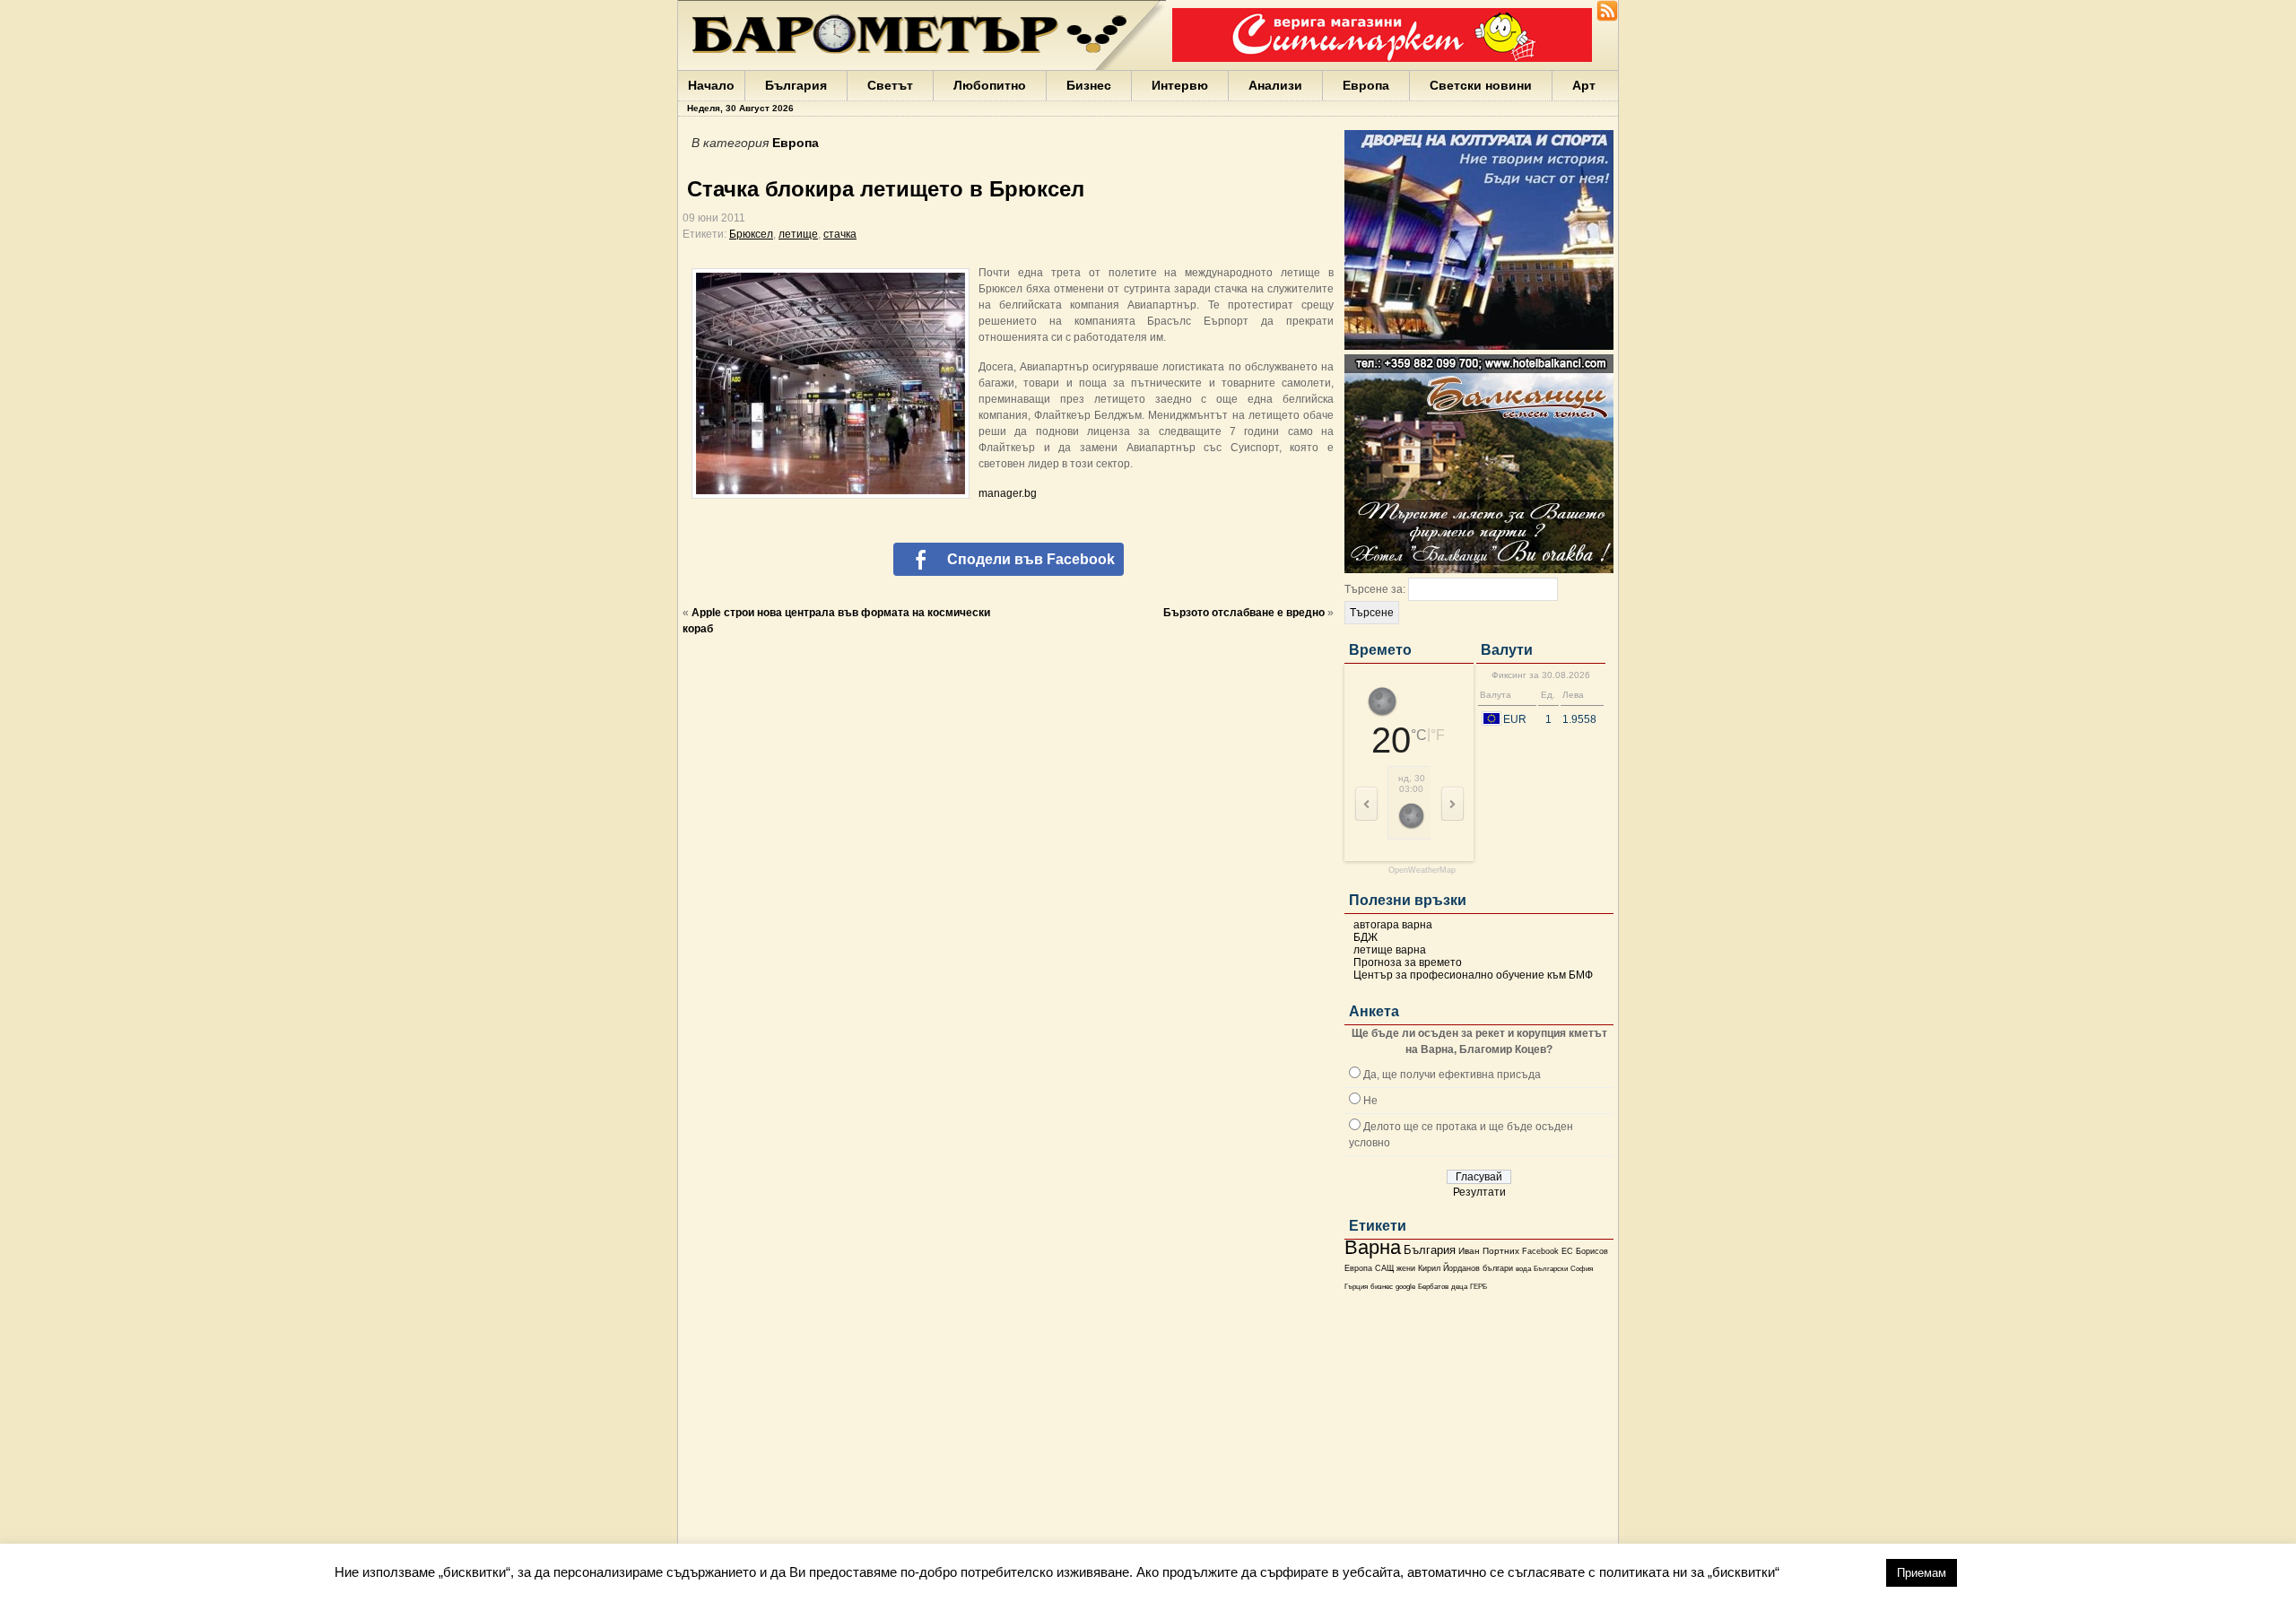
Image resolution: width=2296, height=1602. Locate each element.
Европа (1366, 85)
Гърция (1356, 1287)
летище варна (1390, 950)
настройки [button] (1832, 1572)
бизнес (1382, 1287)
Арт (1584, 85)
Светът (890, 85)
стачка (840, 234)
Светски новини (1481, 85)
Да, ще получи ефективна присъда (1452, 1075)
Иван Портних (1489, 1251)
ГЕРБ (1478, 1287)
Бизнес (1089, 85)
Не (1370, 1101)
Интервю (1180, 85)
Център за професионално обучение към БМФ (1473, 975)
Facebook (1540, 1251)
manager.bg (1008, 493)
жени (1406, 1268)
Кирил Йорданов (1449, 1268)
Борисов (1592, 1251)
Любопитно (990, 85)
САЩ (1384, 1268)
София (1582, 1269)
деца (1459, 1287)
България (796, 85)
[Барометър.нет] (1607, 18)
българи (1498, 1268)
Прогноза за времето (1408, 962)
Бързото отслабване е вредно (1244, 613)
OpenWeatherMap (1422, 871)
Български (1551, 1268)
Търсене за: (1375, 589)
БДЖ (1365, 937)
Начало (711, 85)
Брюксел (751, 234)
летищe (798, 234)
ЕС (1567, 1251)
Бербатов (1433, 1287)
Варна (1373, 1247)
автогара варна (1393, 925)
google (1405, 1287)
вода (1523, 1268)
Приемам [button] (1922, 1573)
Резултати (1479, 1192)
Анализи (1275, 85)
